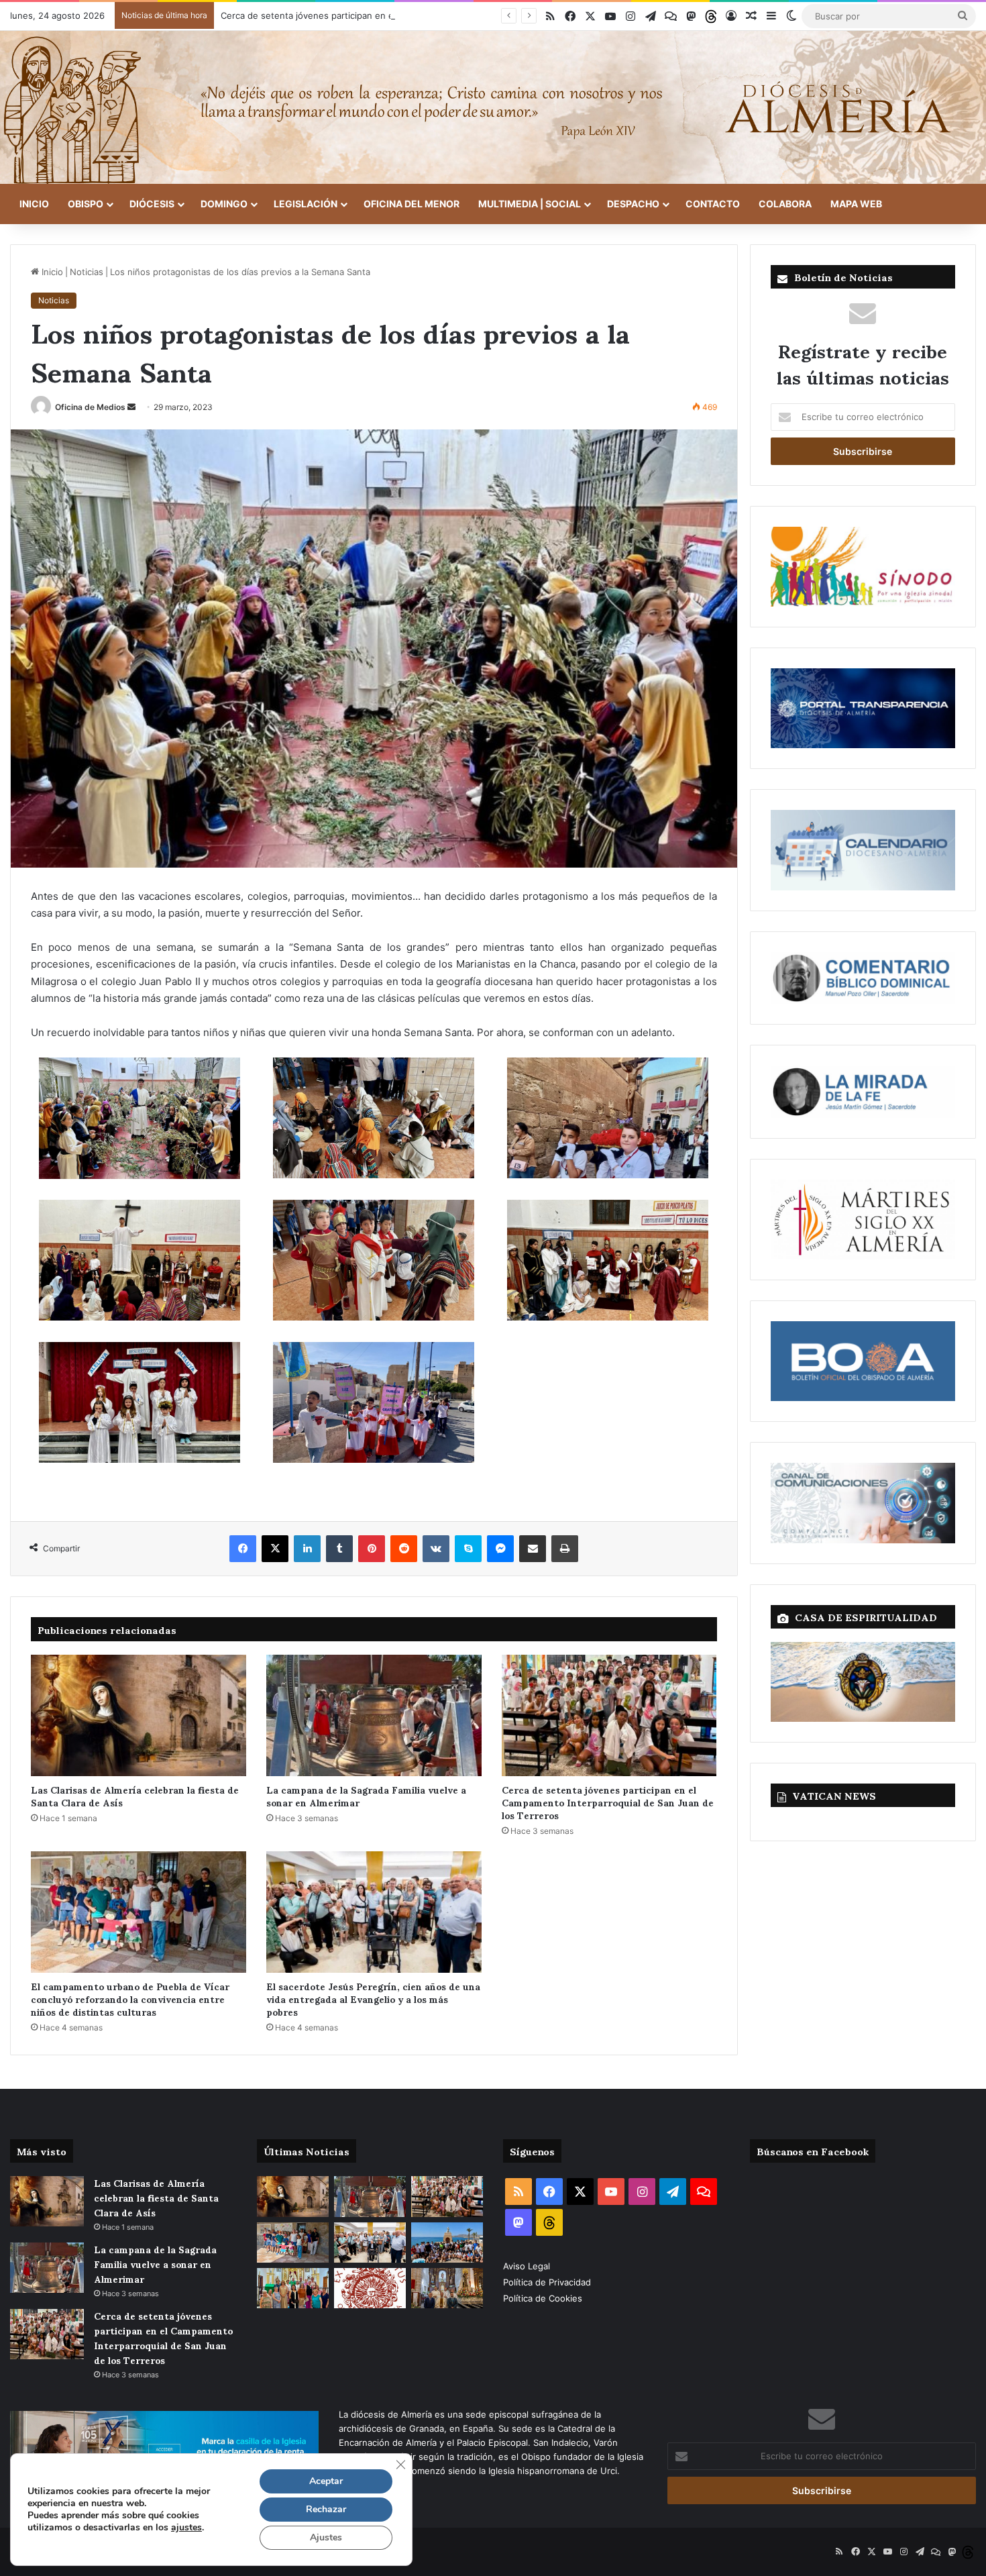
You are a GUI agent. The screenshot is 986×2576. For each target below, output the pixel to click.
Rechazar (326, 2509)
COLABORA (785, 204)
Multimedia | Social (530, 204)
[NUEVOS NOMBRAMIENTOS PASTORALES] (370, 2288)
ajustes (186, 2528)
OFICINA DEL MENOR (412, 204)
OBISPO (86, 204)
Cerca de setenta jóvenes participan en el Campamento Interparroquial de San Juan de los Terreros (429, 15)
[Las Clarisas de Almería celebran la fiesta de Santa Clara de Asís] (139, 1715)
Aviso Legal (528, 2266)
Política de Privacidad (548, 2282)
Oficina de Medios (90, 407)
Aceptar (326, 2481)
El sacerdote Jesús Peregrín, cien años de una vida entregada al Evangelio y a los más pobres (373, 1999)
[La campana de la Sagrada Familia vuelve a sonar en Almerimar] (374, 1715)
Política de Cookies (543, 2298)
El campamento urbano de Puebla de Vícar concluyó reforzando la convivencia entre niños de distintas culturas (130, 1999)
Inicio (34, 204)
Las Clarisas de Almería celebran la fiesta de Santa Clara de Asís (135, 1796)
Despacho (633, 204)
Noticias (87, 272)
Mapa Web (856, 204)
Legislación (306, 204)
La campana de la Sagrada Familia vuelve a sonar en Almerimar (366, 1796)
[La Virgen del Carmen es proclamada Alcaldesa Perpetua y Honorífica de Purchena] (447, 2288)
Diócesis (152, 204)
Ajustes (326, 2537)
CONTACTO (713, 204)
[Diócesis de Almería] (493, 107)
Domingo (224, 204)
